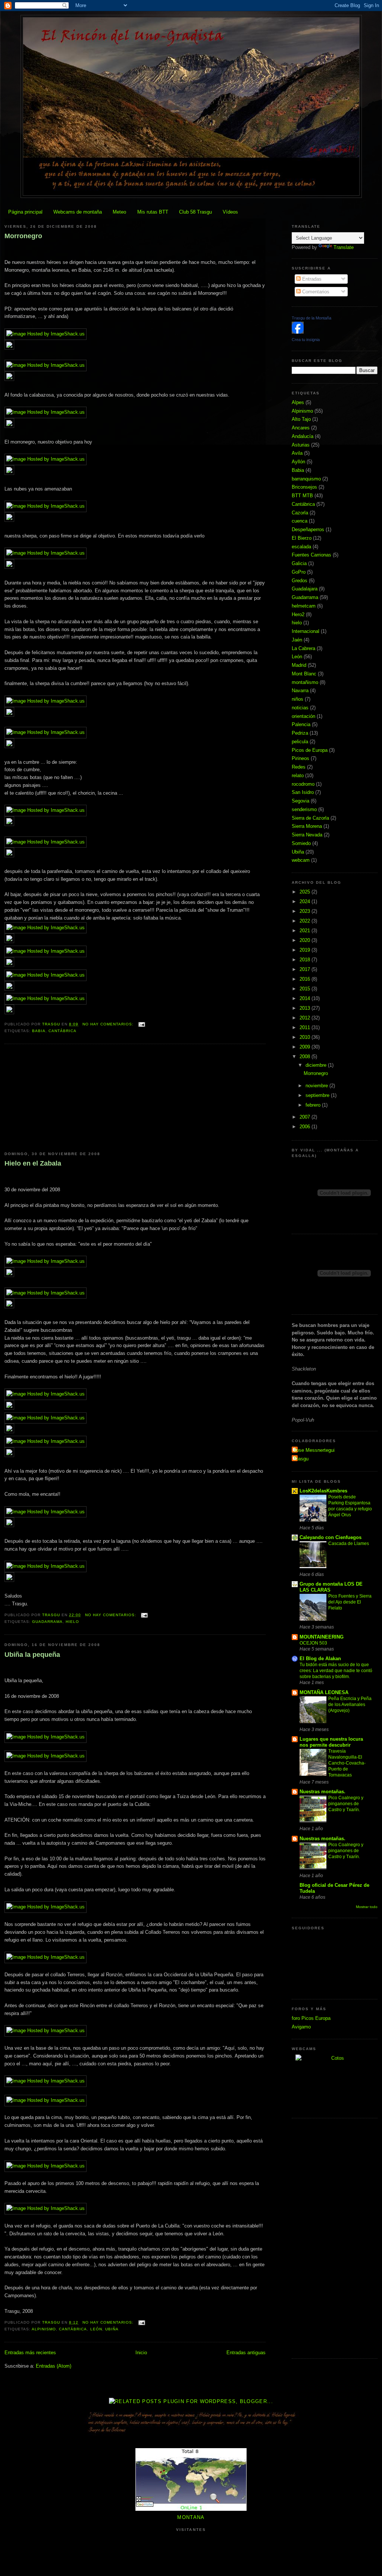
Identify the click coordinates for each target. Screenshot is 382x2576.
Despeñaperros (308, 529)
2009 (306, 1047)
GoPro (299, 572)
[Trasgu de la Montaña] (298, 332)
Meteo (119, 212)
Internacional (306, 631)
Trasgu (301, 1459)
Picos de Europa (310, 750)
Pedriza (300, 733)
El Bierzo (302, 538)
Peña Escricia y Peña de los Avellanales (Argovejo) (350, 1705)
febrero (314, 1105)
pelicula (300, 742)
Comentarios (315, 292)
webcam (301, 860)
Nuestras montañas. (322, 1792)
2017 (306, 969)
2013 (306, 1008)
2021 (306, 931)
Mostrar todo (367, 1907)
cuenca (300, 521)
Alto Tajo (301, 419)
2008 (306, 1057)
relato (298, 775)
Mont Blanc (304, 674)
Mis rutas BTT (153, 212)
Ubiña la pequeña (32, 1655)
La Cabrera (303, 648)
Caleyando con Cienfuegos (331, 1537)
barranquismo (306, 479)
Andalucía (303, 436)
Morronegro (23, 236)
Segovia (300, 801)
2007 (306, 1117)
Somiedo (301, 843)
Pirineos (300, 758)
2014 (306, 998)
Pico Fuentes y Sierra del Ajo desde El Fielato (350, 1602)
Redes (299, 767)
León (96, 2329)
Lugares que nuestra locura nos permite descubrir (331, 1742)
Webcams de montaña (78, 212)
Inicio (141, 2353)
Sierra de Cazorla (310, 818)
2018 (306, 960)
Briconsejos (304, 487)
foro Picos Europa (311, 2018)
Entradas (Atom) (54, 2366)
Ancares (301, 428)
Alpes (298, 402)
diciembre (317, 1065)
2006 (306, 1127)
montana (191, 2517)
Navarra (300, 690)
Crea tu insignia (306, 340)
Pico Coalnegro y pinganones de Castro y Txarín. (346, 1804)
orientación (303, 716)
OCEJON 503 (313, 1643)
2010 (306, 1037)
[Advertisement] (60, 1098)
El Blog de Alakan (320, 1659)
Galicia (299, 563)
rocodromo (303, 784)
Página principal (25, 212)
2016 (306, 979)
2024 (306, 901)
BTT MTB (302, 496)
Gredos (300, 581)
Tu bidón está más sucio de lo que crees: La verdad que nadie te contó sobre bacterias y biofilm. (336, 1671)
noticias (300, 708)
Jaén (297, 640)
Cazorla (300, 513)
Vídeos (230, 212)
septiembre (318, 1095)
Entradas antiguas (246, 2353)
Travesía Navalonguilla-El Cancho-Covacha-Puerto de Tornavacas (347, 1763)
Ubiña (112, 2329)
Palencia (301, 724)
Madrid (299, 665)
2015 (306, 989)
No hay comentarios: (109, 1024)
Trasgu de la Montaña (311, 318)
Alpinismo (44, 2329)
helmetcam (304, 606)
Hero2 (298, 614)
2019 (306, 950)
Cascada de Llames (349, 1544)
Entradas (311, 279)
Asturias (301, 445)
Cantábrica (62, 1031)
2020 (306, 940)
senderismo (304, 809)
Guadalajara (305, 589)
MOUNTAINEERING (322, 1637)
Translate (344, 247)
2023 (306, 911)
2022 (306, 921)
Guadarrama (47, 1622)
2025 (306, 892)
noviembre (317, 1086)
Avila (297, 453)
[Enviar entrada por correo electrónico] (142, 1024)
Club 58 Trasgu (195, 212)
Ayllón (298, 462)
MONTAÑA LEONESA (324, 1692)
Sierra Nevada (307, 835)
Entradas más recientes (30, 2353)
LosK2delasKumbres (323, 1491)
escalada (301, 547)
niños (298, 699)
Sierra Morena (307, 826)
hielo (72, 1622)
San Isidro (303, 792)
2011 (306, 1027)
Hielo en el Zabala (33, 1163)
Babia (39, 1031)
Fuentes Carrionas (311, 555)
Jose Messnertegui (314, 1450)
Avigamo (301, 2027)
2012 (306, 1018)
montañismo (305, 682)
